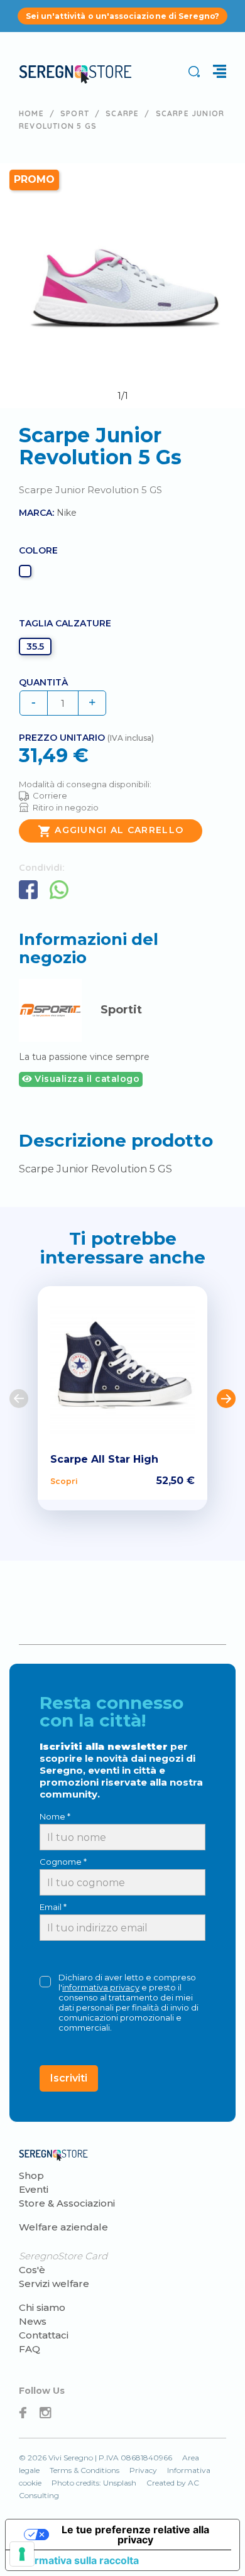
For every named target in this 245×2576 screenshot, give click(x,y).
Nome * (55, 1816)
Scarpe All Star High (104, 1459)
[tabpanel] (122, 286)
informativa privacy (101, 1987)
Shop (31, 2175)
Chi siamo (42, 2307)
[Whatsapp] (59, 890)
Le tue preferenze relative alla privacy (135, 2535)
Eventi (34, 2189)
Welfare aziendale (63, 2227)
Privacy (143, 2470)
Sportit (121, 1010)
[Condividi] (28, 890)
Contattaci (44, 2335)
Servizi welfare (54, 2284)
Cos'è (32, 2270)
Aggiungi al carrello (111, 831)
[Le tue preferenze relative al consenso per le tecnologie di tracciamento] (22, 2554)
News (33, 2321)
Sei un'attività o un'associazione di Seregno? (123, 16)
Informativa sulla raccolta (77, 2560)
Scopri (64, 1481)
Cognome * (63, 1862)
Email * (53, 1907)
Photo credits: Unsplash (94, 2483)
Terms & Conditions (84, 2470)
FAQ (30, 2349)
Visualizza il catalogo (86, 1079)
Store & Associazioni (67, 2203)
